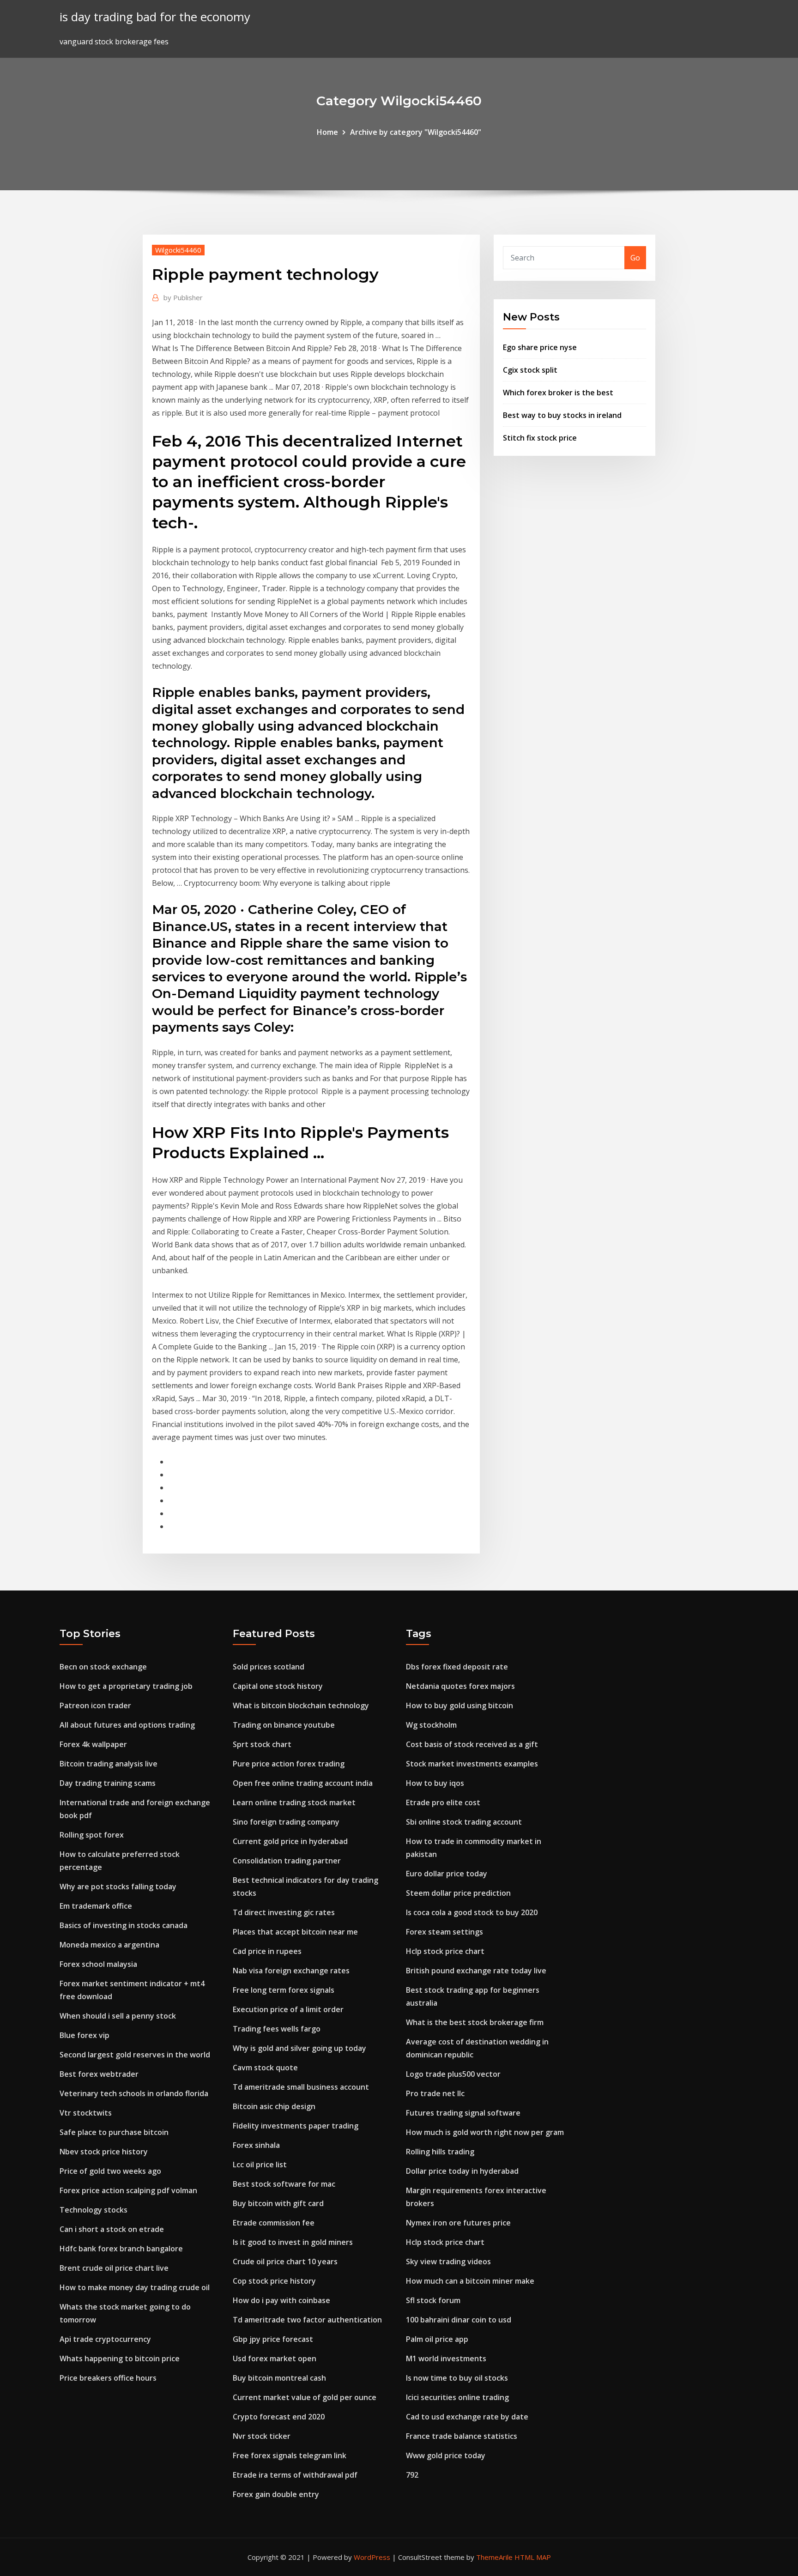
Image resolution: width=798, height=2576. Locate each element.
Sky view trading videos (448, 2262)
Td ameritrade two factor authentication (307, 2320)
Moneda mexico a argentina (109, 1945)
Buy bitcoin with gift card (278, 2203)
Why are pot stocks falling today (118, 1887)
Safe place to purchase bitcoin (114, 2132)
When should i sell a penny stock (118, 2016)
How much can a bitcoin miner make (470, 2281)
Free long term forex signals (284, 1990)
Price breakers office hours (108, 2378)
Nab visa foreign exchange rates (291, 1971)
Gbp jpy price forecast (273, 2339)
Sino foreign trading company (286, 1822)
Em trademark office (96, 1906)
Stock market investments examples (472, 1764)
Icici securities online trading (457, 2397)
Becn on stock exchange (103, 1667)
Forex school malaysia (98, 1964)
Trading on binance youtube (284, 1725)
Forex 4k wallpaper (93, 1744)
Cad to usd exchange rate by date (467, 2417)
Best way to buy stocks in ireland (562, 415)
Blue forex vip (85, 2035)
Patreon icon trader (95, 1705)
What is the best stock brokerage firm (475, 2022)
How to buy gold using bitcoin (459, 1705)
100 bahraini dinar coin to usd (459, 2320)
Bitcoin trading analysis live (109, 1764)
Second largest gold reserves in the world (135, 2055)
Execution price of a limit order (288, 2009)
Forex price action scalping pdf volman (128, 2190)
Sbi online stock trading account (464, 1822)
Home (327, 132)
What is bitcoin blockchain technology (301, 1705)
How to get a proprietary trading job (126, 1686)
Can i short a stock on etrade (112, 2229)
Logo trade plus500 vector (453, 2074)
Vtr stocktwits (86, 2113)
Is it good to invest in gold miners (293, 2242)
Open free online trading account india (303, 1783)
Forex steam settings (444, 1932)
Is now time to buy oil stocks (457, 2378)
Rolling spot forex (92, 1835)
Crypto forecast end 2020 (279, 2417)
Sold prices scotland (269, 1667)
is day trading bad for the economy (155, 17)
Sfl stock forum (433, 2300)
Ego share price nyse (540, 347)
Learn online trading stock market (294, 1802)
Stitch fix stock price (540, 438)
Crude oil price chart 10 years (285, 2262)
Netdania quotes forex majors (460, 1686)
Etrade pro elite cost (443, 1802)
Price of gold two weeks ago (110, 2171)
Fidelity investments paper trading (296, 2126)
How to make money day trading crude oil (135, 2287)
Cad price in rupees (267, 1951)
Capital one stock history (278, 1686)
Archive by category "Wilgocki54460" (416, 132)
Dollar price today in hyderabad (462, 2171)
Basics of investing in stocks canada (124, 1925)
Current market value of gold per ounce (305, 2397)
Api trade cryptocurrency (105, 2339)
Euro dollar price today (447, 1874)
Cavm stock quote (265, 2068)
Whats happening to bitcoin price (120, 2358)
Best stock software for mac (284, 2184)
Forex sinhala (256, 2145)
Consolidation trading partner (287, 1861)
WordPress (372, 2557)
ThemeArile (494, 2557)
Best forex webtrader (99, 2074)
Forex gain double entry (276, 2494)
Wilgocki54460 (178, 250)
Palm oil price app (437, 2339)
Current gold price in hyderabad (290, 1841)
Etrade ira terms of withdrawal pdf (295, 2475)
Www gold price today (446, 2455)
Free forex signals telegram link (290, 2455)
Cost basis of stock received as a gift (472, 1744)
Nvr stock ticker (262, 2436)
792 (412, 2475)
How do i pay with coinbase (281, 2300)
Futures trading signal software (463, 2113)
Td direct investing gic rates (284, 1912)
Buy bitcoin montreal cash (279, 2378)
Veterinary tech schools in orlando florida (134, 2093)
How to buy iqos (435, 1783)
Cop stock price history (274, 2281)
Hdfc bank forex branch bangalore (121, 2249)
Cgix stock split (530, 370)
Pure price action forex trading (289, 1764)
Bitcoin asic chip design (274, 2106)
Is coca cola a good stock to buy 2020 (472, 1912)
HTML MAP (533, 2557)
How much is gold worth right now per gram (485, 2132)
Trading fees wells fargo (277, 2029)
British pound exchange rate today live (476, 1971)
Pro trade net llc (435, 2093)
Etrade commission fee (274, 2223)
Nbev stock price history (104, 2152)
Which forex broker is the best (558, 393)
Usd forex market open (275, 2358)
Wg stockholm (431, 1725)
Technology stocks (94, 2210)
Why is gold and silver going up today (299, 2048)
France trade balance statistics (462, 2436)
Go (635, 258)
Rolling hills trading (440, 2152)
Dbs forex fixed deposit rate (457, 1667)
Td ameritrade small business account (301, 2087)
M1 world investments (446, 2358)
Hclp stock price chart (445, 1951)
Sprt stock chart (262, 1744)
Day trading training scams (108, 1783)
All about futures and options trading (127, 1725)
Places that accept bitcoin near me (295, 1932)
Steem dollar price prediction (458, 1893)
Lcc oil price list (260, 2165)
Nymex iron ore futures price (458, 2223)
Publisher (183, 297)
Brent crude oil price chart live (114, 2268)
